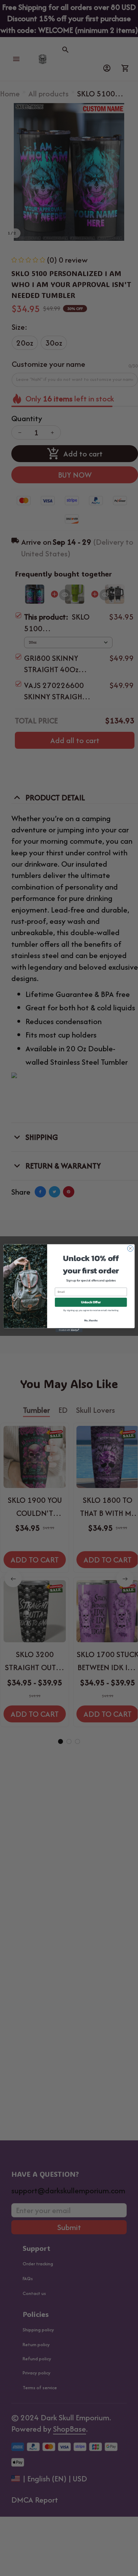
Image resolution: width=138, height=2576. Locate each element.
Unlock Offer (91, 1302)
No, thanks (91, 1320)
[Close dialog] (130, 1248)
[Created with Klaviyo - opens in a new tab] (69, 1330)
